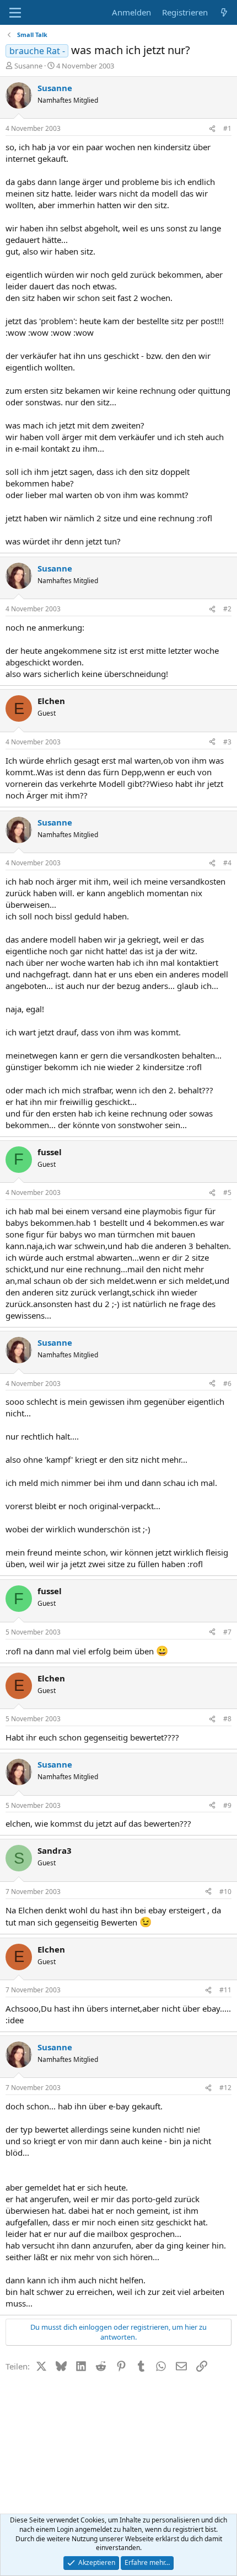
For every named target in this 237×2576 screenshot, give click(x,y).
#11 (225, 1990)
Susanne (28, 66)
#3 (227, 742)
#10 (225, 1892)
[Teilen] (212, 129)
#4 (227, 863)
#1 (227, 128)
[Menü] (15, 13)
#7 (227, 1632)
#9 (227, 1805)
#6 (227, 1384)
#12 (225, 2088)
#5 (227, 1192)
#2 (227, 609)
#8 (227, 1719)
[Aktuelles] (224, 12)
